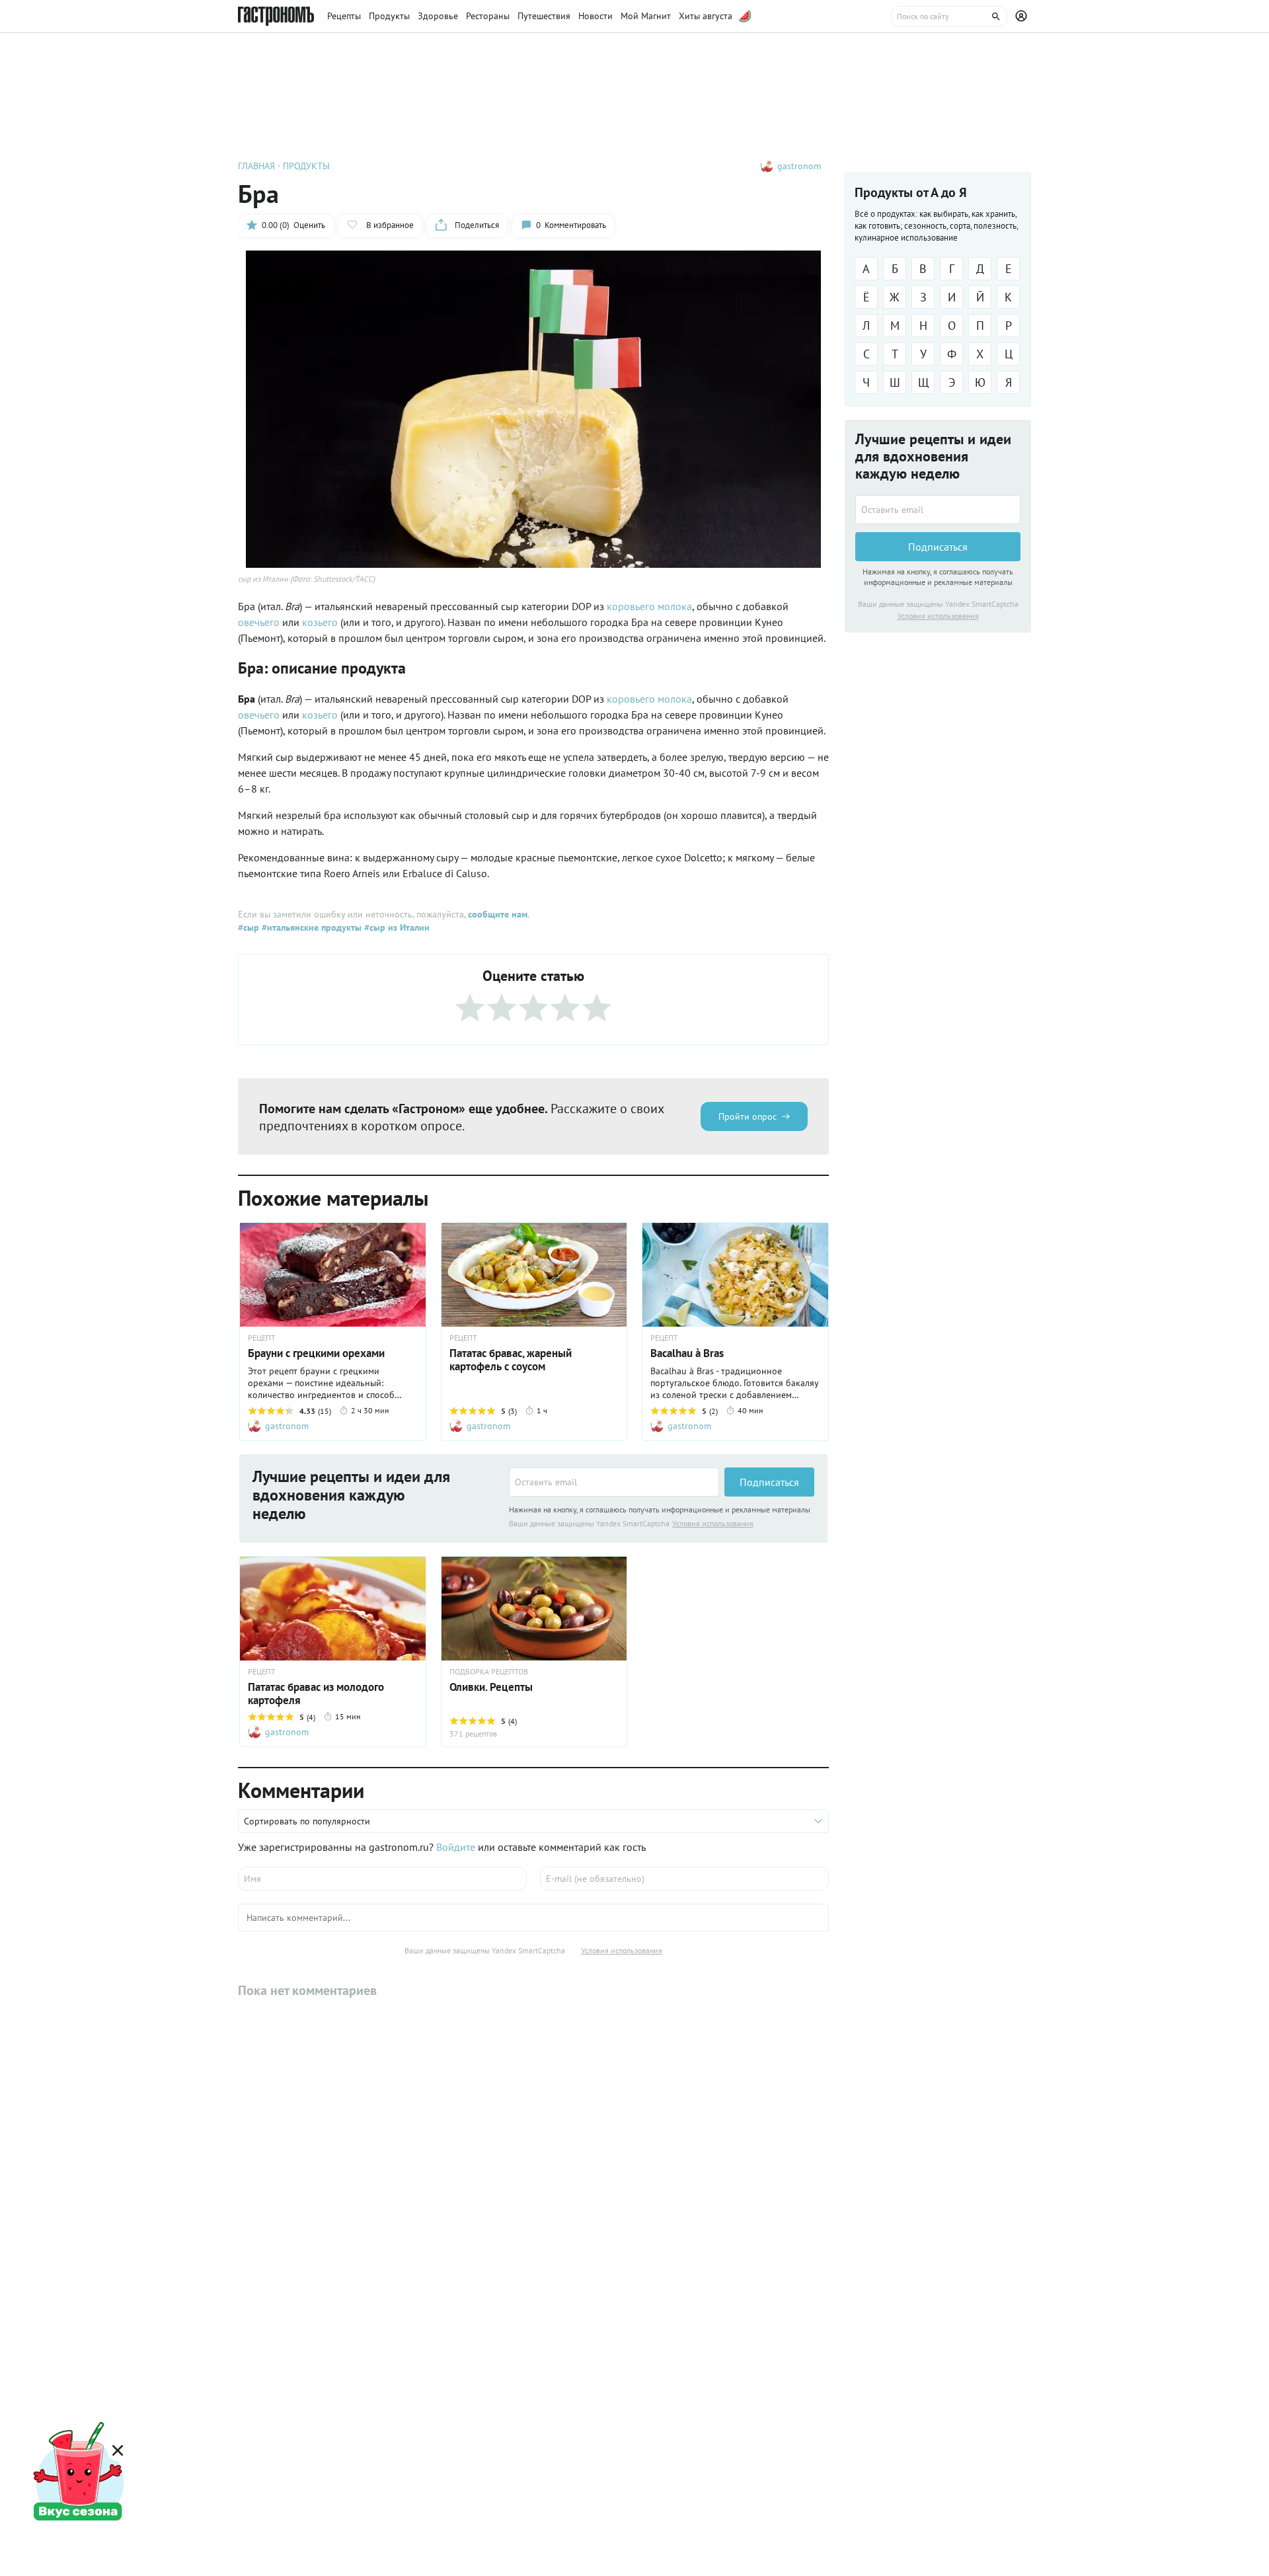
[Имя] (382, 1879)
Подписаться (769, 1482)
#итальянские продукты (310, 927)
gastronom (799, 166)
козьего (320, 622)
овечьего (259, 622)
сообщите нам (498, 914)
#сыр (249, 927)
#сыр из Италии (396, 927)
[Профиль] (1023, 17)
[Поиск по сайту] (949, 17)
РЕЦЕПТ (262, 1338)
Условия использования (713, 1523)
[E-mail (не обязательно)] (684, 1879)
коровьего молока (649, 606)
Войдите (456, 1847)
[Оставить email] (614, 1482)
